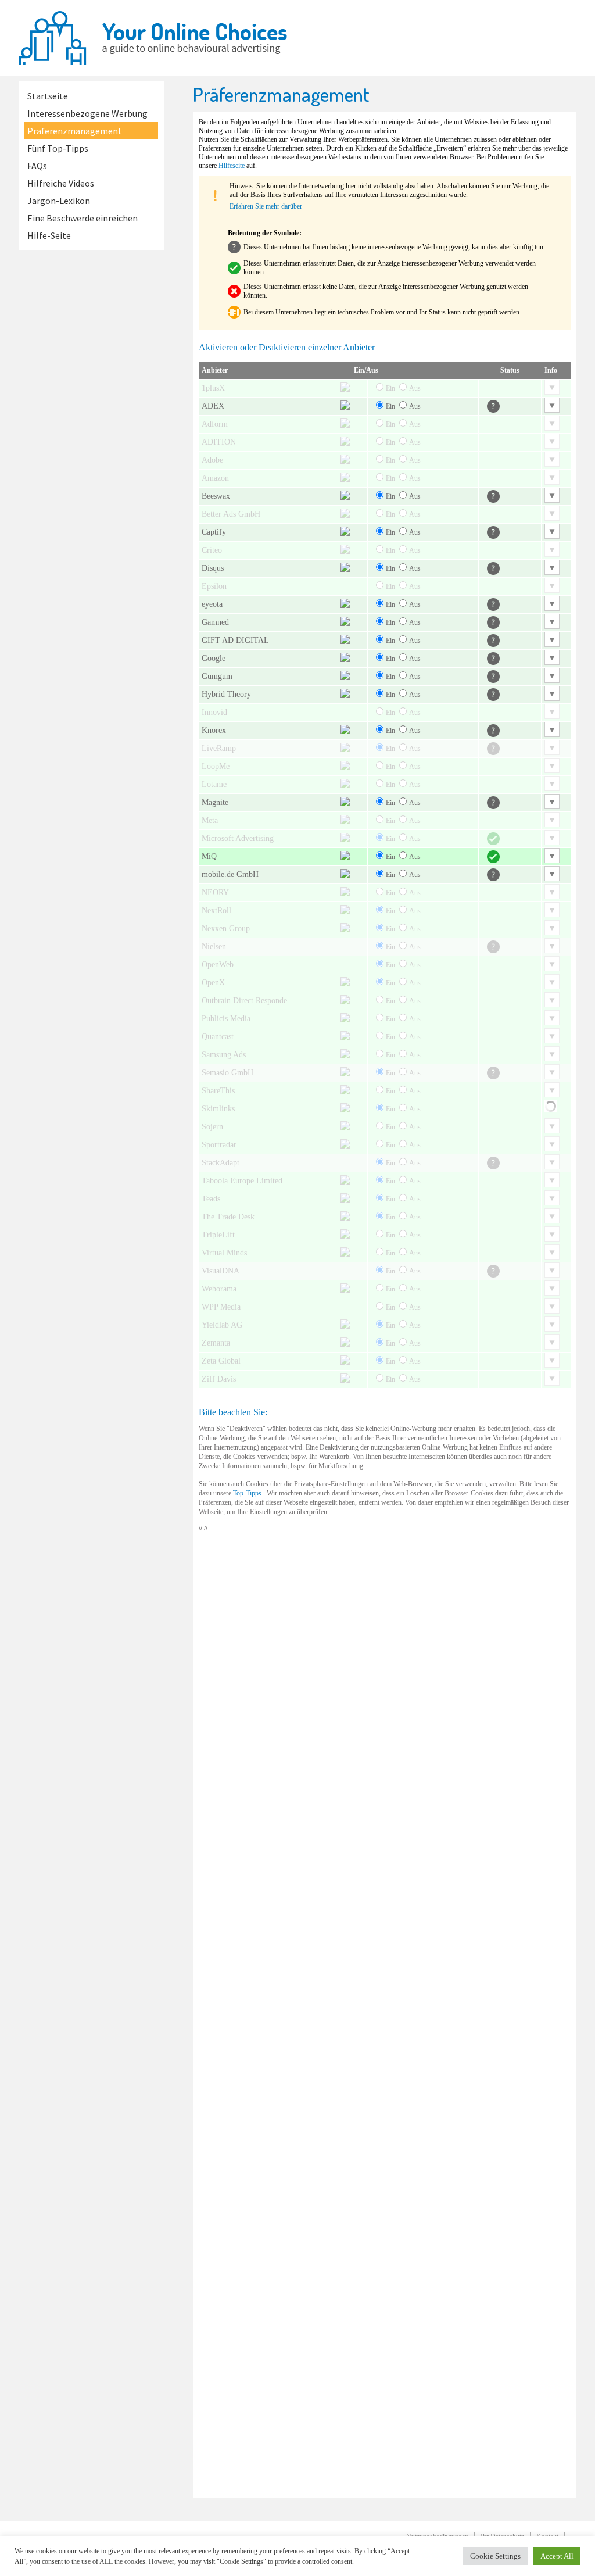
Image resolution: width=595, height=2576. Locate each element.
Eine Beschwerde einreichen (83, 218)
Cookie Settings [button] (495, 2556)
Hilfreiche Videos (61, 183)
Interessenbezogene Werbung (87, 113)
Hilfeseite (232, 166)
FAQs (37, 166)
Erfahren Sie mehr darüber (266, 206)
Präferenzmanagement (75, 131)
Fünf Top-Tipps (58, 148)
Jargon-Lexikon (59, 201)
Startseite (48, 96)
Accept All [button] (557, 2556)
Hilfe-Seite (49, 235)
